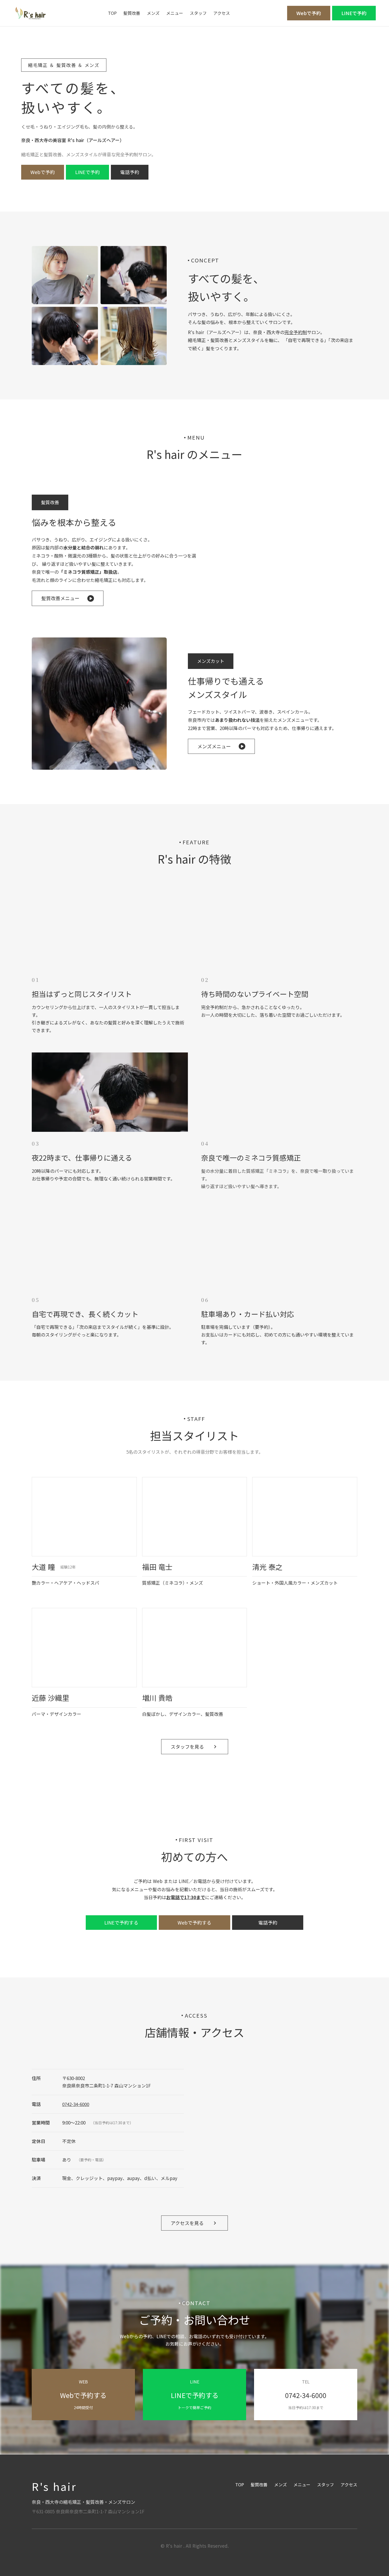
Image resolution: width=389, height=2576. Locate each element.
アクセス (222, 13)
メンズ (153, 13)
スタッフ (198, 13)
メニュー (175, 13)
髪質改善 (132, 13)
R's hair (54, 2486)
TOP (112, 13)
